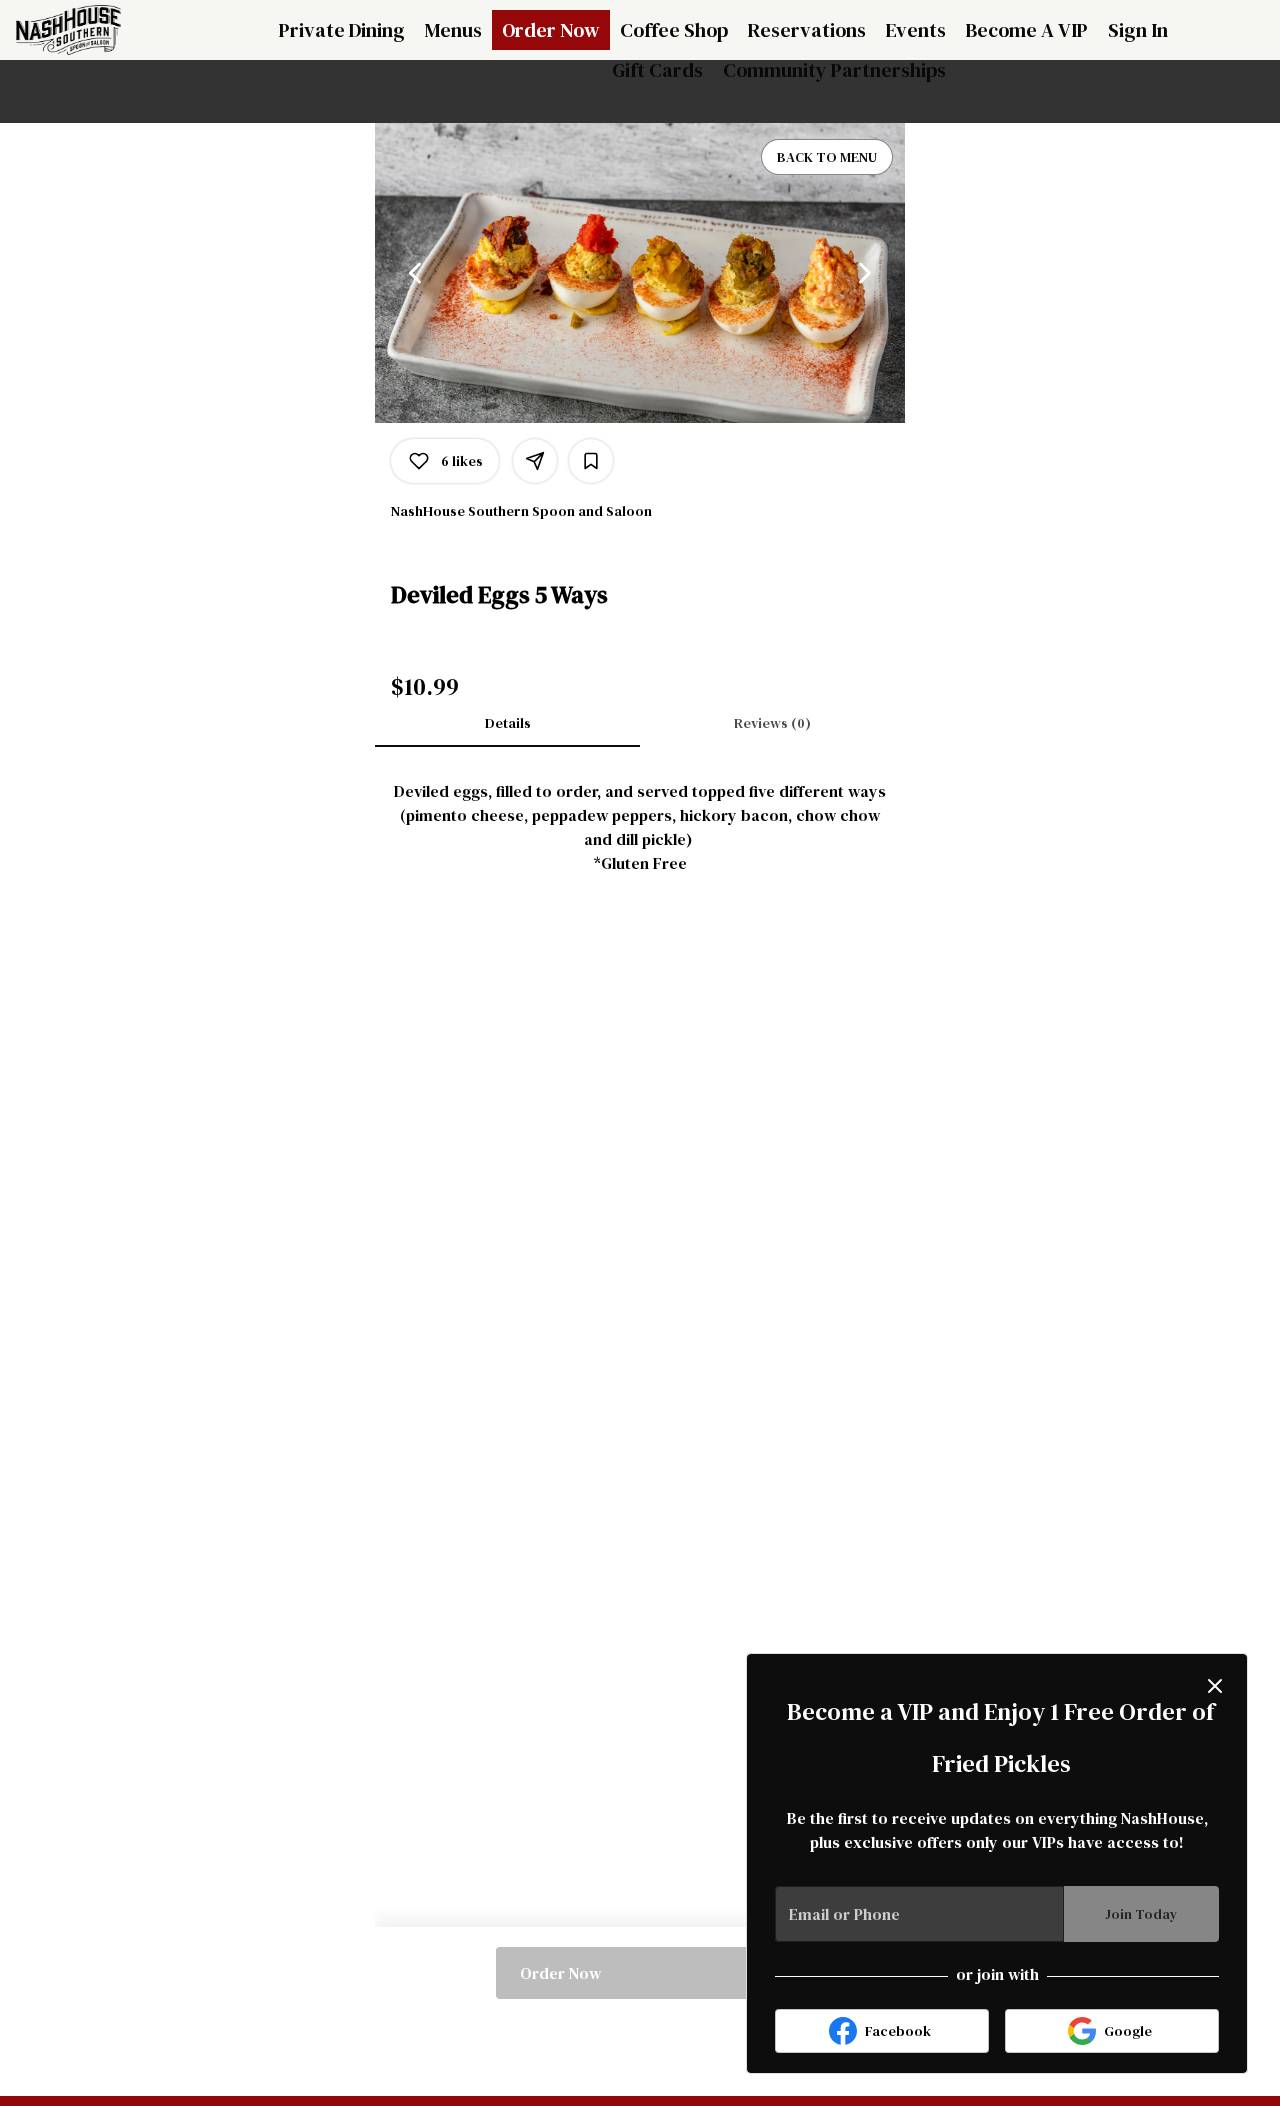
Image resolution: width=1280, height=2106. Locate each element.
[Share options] (535, 461)
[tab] (507, 723)
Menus (453, 30)
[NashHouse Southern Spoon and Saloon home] (106, 30)
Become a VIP (1027, 30)
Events (916, 30)
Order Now (551, 30)
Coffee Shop (674, 30)
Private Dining (342, 30)
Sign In (1138, 30)
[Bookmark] (591, 461)
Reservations (807, 30)
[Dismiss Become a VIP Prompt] (1215, 1686)
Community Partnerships (834, 70)
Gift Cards (657, 70)
